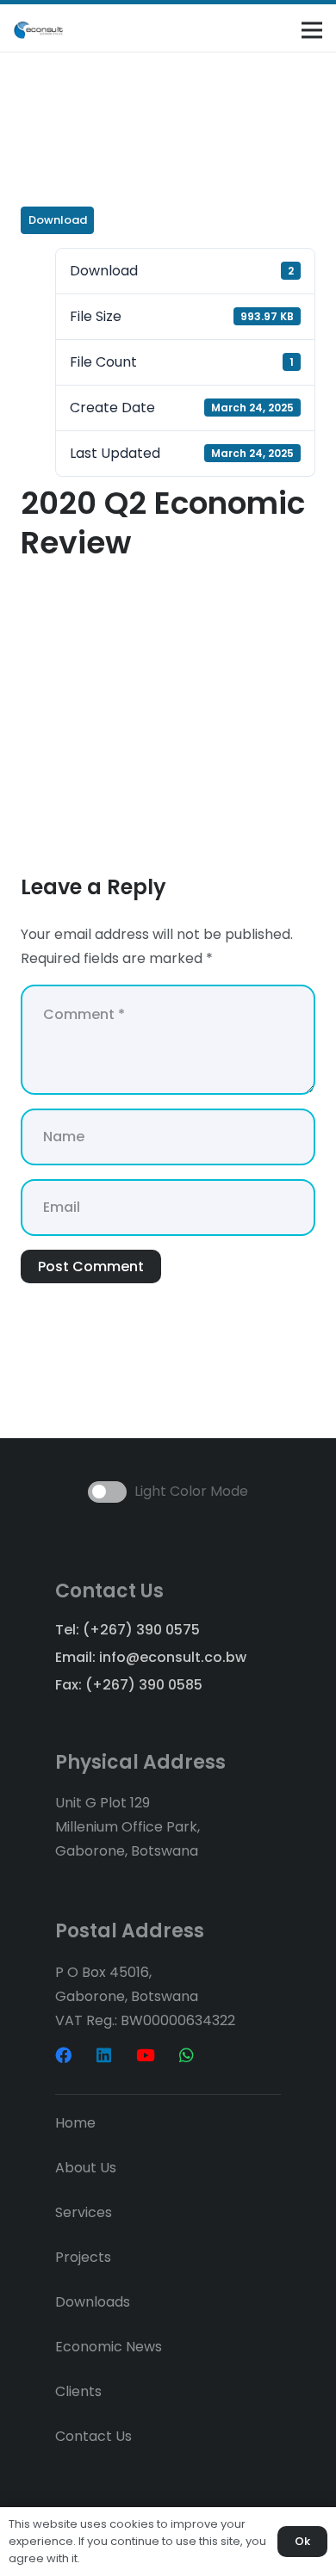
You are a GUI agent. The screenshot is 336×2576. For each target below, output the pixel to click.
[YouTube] (146, 2055)
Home (75, 2123)
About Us (86, 2168)
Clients (78, 2391)
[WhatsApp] (187, 2055)
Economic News (109, 2347)
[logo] (38, 30)
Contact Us (93, 2436)
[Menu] (312, 30)
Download (58, 220)
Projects (83, 2257)
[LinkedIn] (104, 2055)
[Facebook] (63, 2055)
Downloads (93, 2302)
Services (84, 2212)
